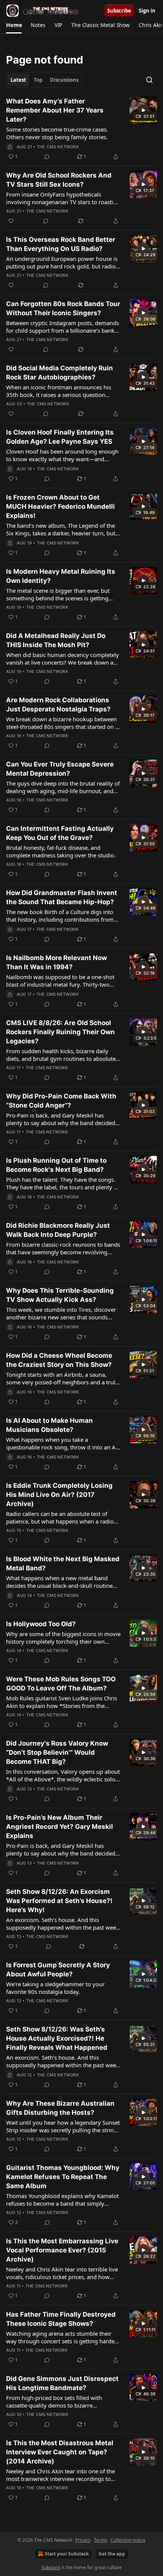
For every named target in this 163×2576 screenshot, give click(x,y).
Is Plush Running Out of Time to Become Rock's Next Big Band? (56, 1165)
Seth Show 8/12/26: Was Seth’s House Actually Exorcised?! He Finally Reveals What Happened (57, 2038)
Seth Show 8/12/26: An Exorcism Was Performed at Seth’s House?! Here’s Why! (59, 1901)
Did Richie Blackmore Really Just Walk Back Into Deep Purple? (58, 1230)
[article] (81, 129)
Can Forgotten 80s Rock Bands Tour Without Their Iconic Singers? (63, 308)
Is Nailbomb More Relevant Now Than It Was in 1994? (56, 962)
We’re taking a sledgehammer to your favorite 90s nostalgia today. (55, 1988)
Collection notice (128, 2540)
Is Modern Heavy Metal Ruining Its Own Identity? (61, 576)
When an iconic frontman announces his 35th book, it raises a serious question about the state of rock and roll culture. (59, 391)
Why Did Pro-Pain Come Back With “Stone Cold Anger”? (61, 1101)
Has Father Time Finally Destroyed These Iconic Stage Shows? (61, 2319)
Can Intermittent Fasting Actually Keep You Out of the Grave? (60, 833)
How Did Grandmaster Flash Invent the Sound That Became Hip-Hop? (62, 897)
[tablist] (45, 80)
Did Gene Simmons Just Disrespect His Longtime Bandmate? (62, 2383)
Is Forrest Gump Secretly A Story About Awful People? (58, 1970)
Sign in (147, 11)
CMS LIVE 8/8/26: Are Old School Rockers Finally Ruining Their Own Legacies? (60, 1032)
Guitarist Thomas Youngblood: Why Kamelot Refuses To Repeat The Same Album (63, 2177)
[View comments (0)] (47, 157)
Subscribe (119, 11)
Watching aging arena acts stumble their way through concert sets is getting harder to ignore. (61, 2337)
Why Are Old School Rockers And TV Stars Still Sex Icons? (59, 180)
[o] (143, 110)
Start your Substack (67, 2554)
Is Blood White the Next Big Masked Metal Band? (63, 1563)
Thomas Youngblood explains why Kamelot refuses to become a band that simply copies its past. (62, 2200)
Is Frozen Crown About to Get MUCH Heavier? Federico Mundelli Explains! (60, 506)
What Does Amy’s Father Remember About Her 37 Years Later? (55, 110)
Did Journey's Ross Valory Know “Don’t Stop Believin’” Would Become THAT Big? (57, 1752)
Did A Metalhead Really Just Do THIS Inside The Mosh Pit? (56, 640)
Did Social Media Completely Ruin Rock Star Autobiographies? (60, 373)
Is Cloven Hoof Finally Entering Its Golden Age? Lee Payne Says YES (60, 437)
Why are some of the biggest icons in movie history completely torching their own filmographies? (63, 1638)
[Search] (149, 80)
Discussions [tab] (64, 80)
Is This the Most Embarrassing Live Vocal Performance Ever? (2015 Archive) (62, 2250)
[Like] (11, 221)
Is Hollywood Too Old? (41, 1624)
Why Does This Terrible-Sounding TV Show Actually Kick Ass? (60, 1295)
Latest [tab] (18, 80)
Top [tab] (38, 80)
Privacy (83, 2540)
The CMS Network (58, 147)
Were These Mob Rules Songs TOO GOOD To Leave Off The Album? (61, 1684)
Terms (101, 2540)
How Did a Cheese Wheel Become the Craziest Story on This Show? (59, 1360)
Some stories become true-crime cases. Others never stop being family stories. (57, 133)
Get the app (112, 2554)
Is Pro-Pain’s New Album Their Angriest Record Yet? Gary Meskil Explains (60, 1827)
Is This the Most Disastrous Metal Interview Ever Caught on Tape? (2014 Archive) (60, 2452)
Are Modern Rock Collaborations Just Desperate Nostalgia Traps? (58, 705)
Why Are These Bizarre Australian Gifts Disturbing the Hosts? (60, 2108)
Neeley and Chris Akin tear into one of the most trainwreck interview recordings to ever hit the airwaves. (60, 2475)
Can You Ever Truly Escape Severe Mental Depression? (60, 769)
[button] (14, 25)
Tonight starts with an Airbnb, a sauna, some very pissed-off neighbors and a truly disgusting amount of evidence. (62, 1378)
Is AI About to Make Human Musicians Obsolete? (49, 1425)
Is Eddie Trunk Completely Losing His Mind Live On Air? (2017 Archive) (59, 1495)
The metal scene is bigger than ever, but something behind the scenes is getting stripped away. (58, 594)
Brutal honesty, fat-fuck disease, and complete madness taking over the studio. (61, 851)
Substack (51, 2567)
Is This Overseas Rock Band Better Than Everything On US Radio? (61, 244)
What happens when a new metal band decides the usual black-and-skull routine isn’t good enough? (59, 1582)
